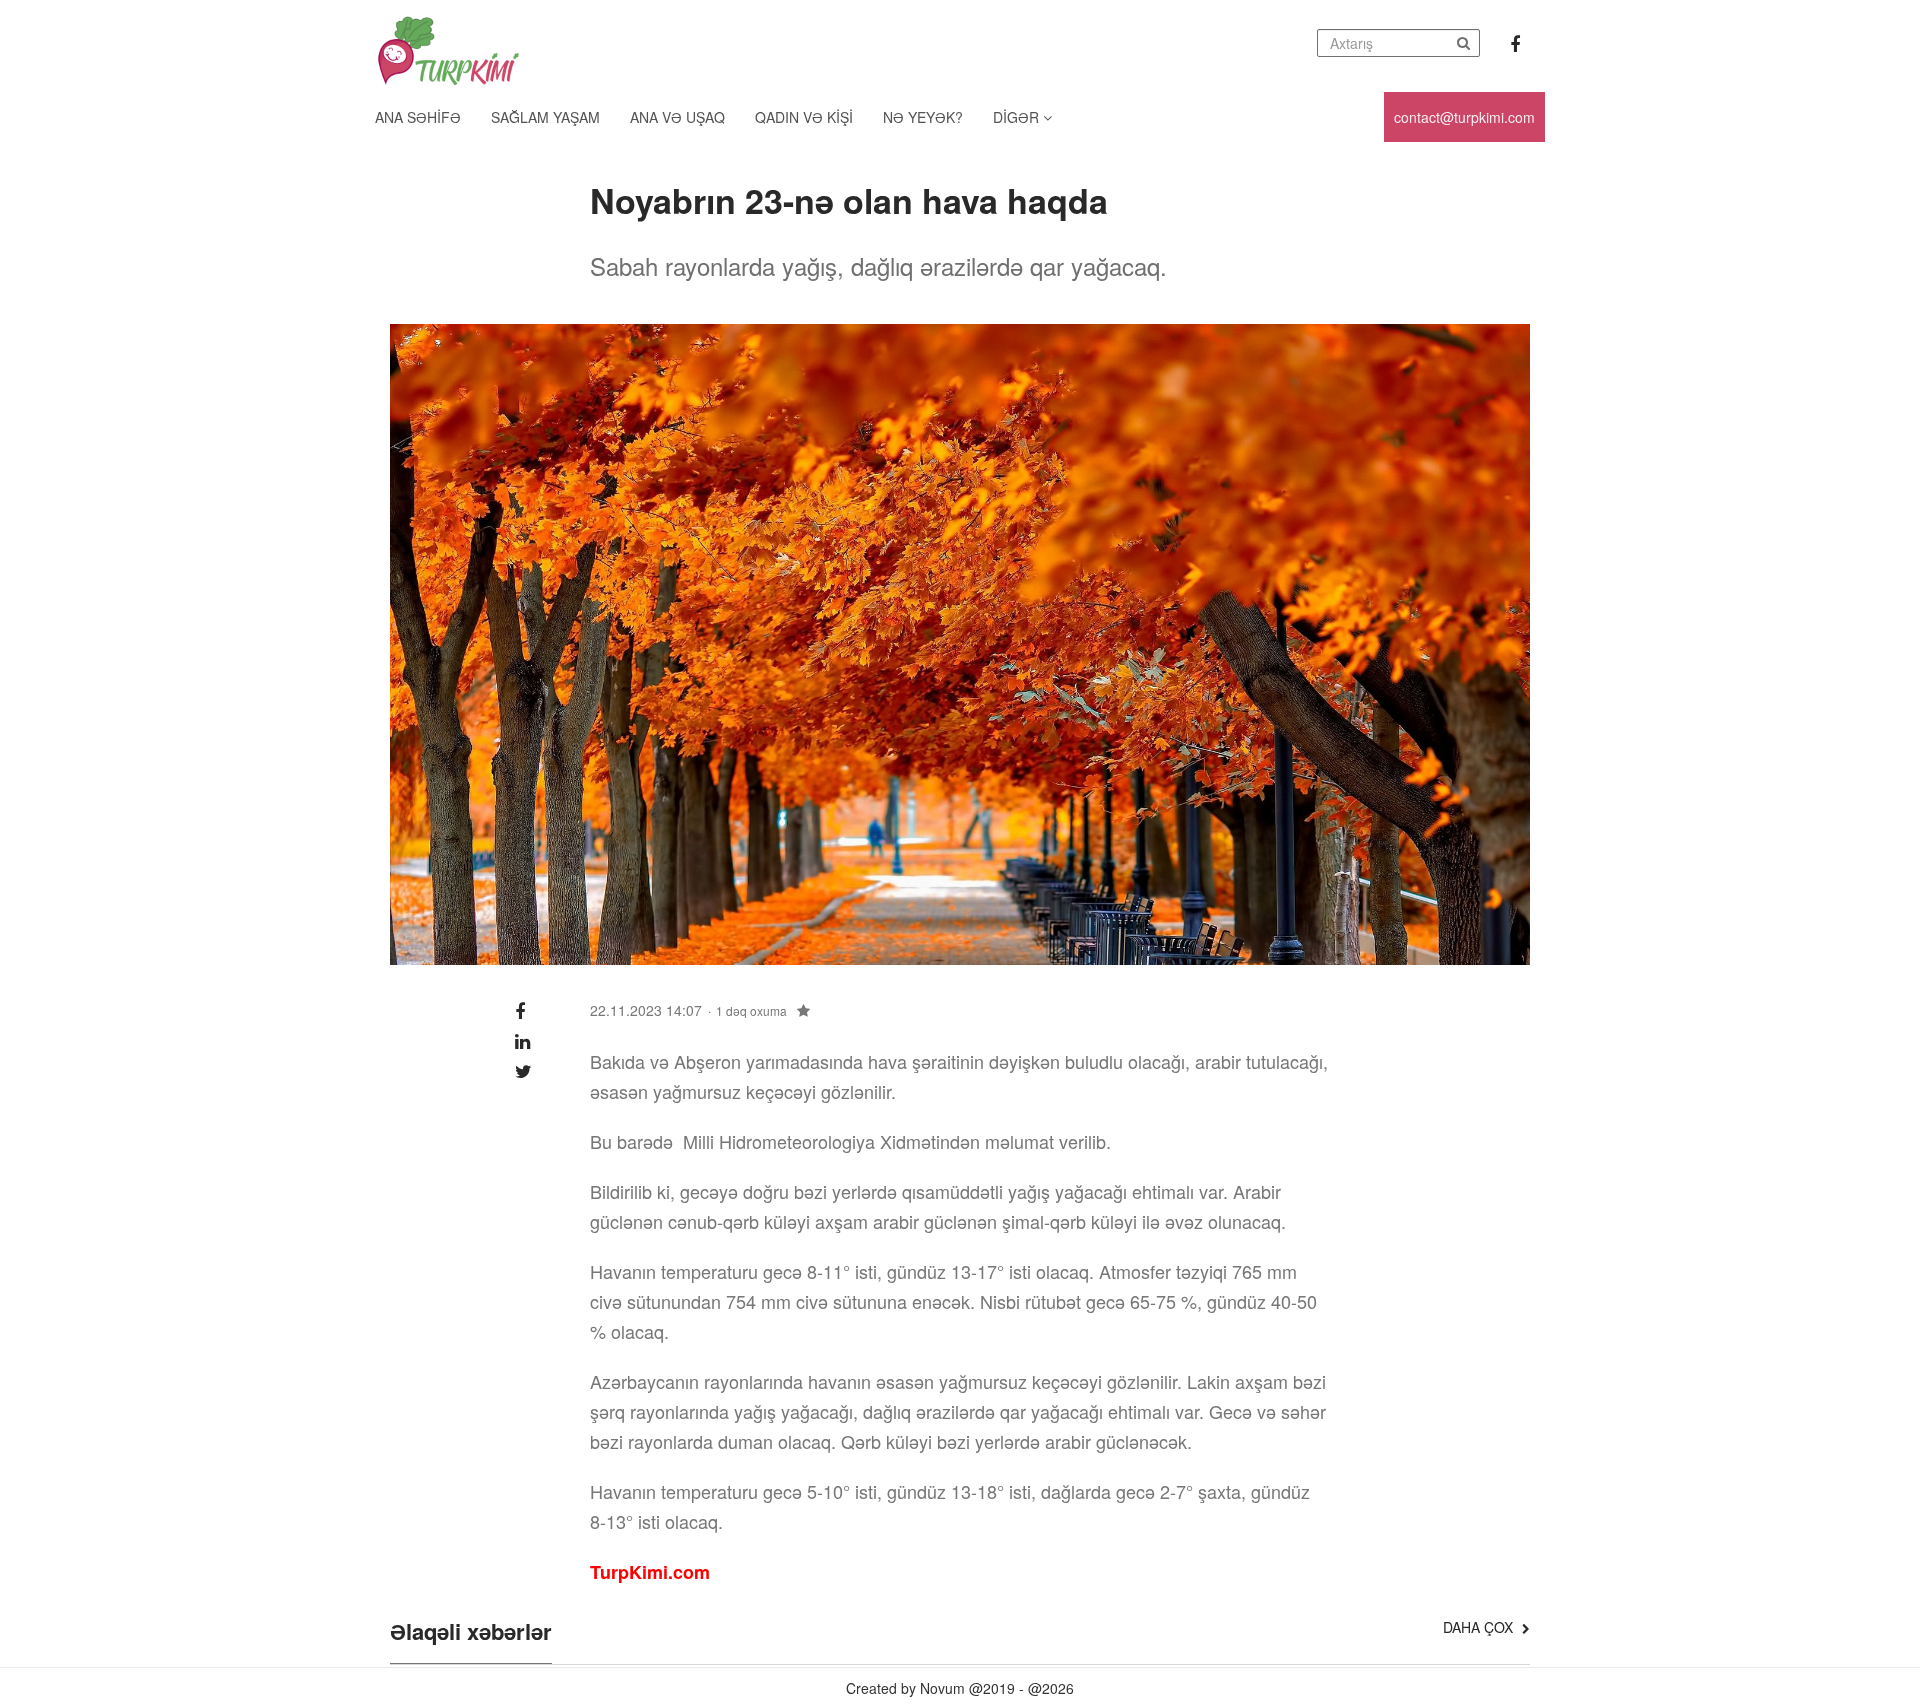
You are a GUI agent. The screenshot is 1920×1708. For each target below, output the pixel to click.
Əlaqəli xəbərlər (471, 1633)
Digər (1018, 117)
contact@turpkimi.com (1464, 117)
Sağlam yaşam (545, 117)
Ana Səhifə (418, 117)
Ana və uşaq (677, 117)
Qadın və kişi (804, 117)
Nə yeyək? (923, 117)
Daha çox (1480, 1627)
